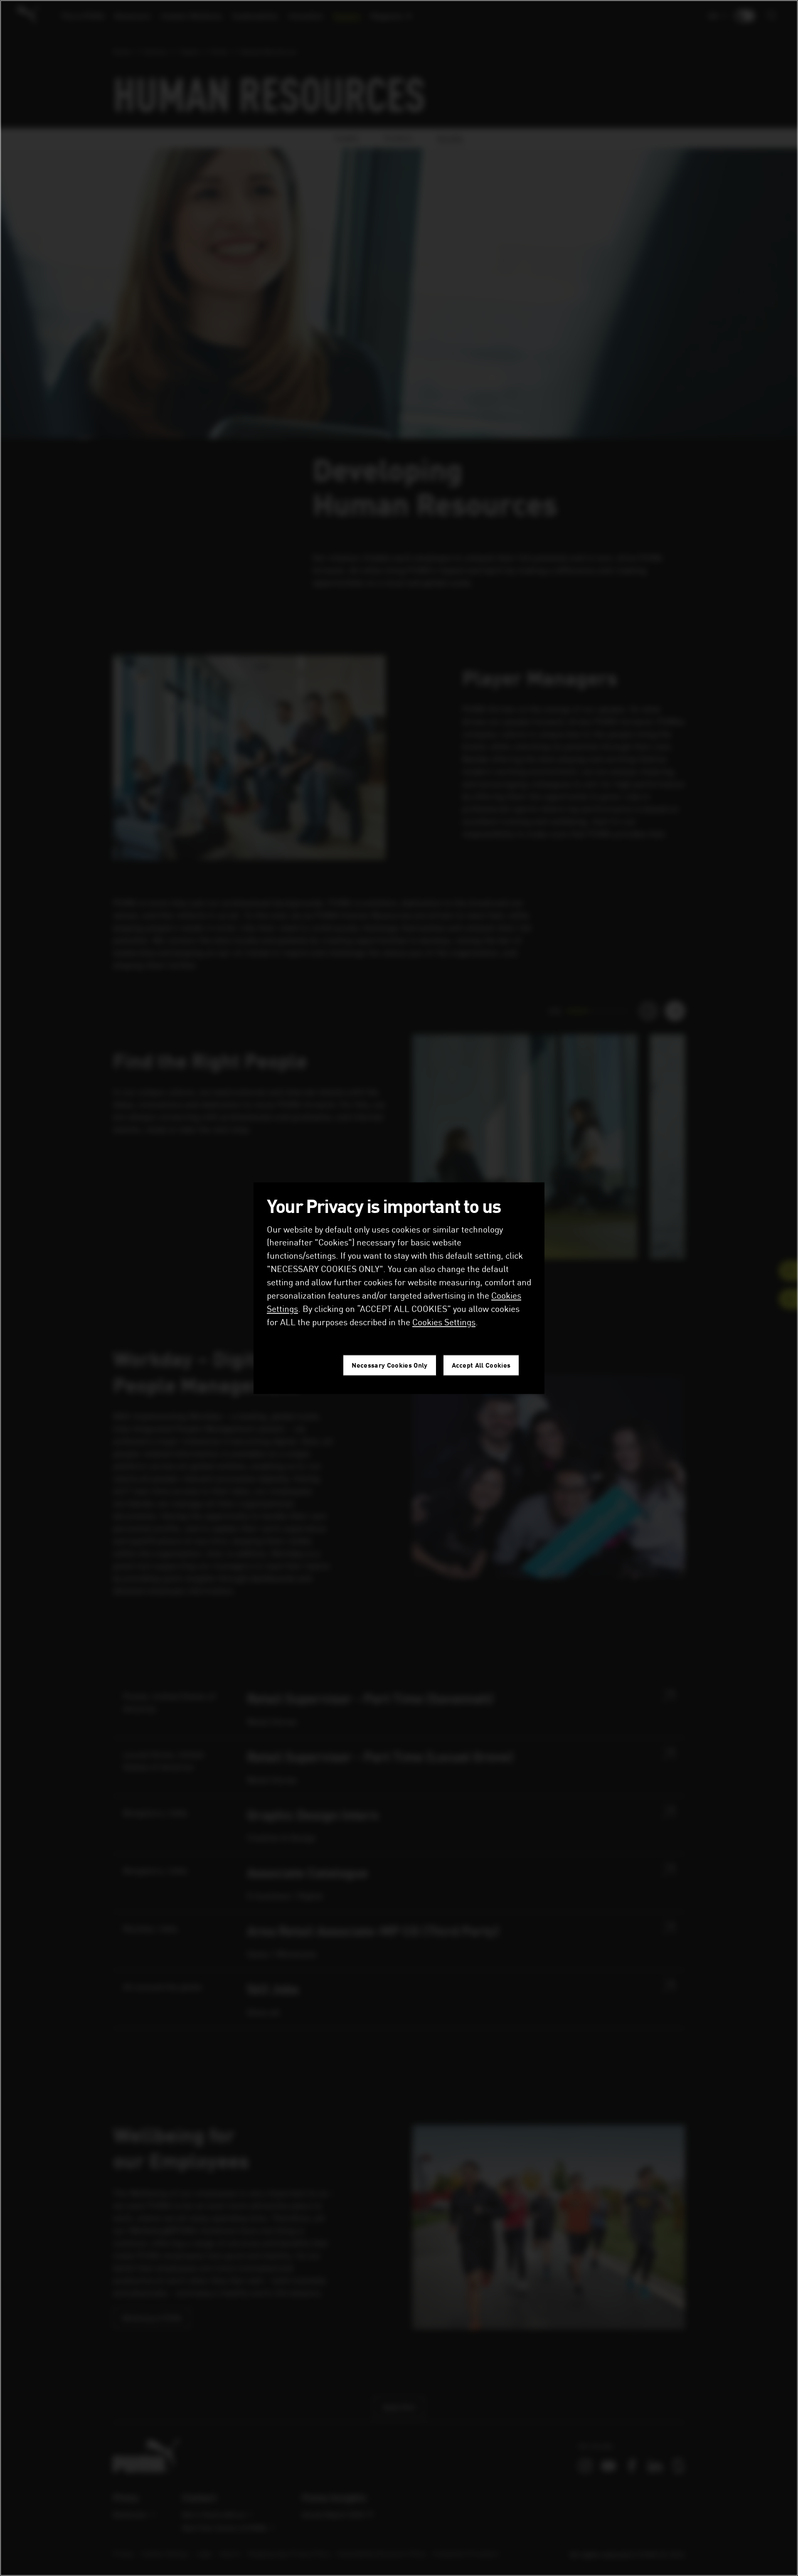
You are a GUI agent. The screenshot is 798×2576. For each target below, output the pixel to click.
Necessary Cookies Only (389, 1365)
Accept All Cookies (481, 1365)
